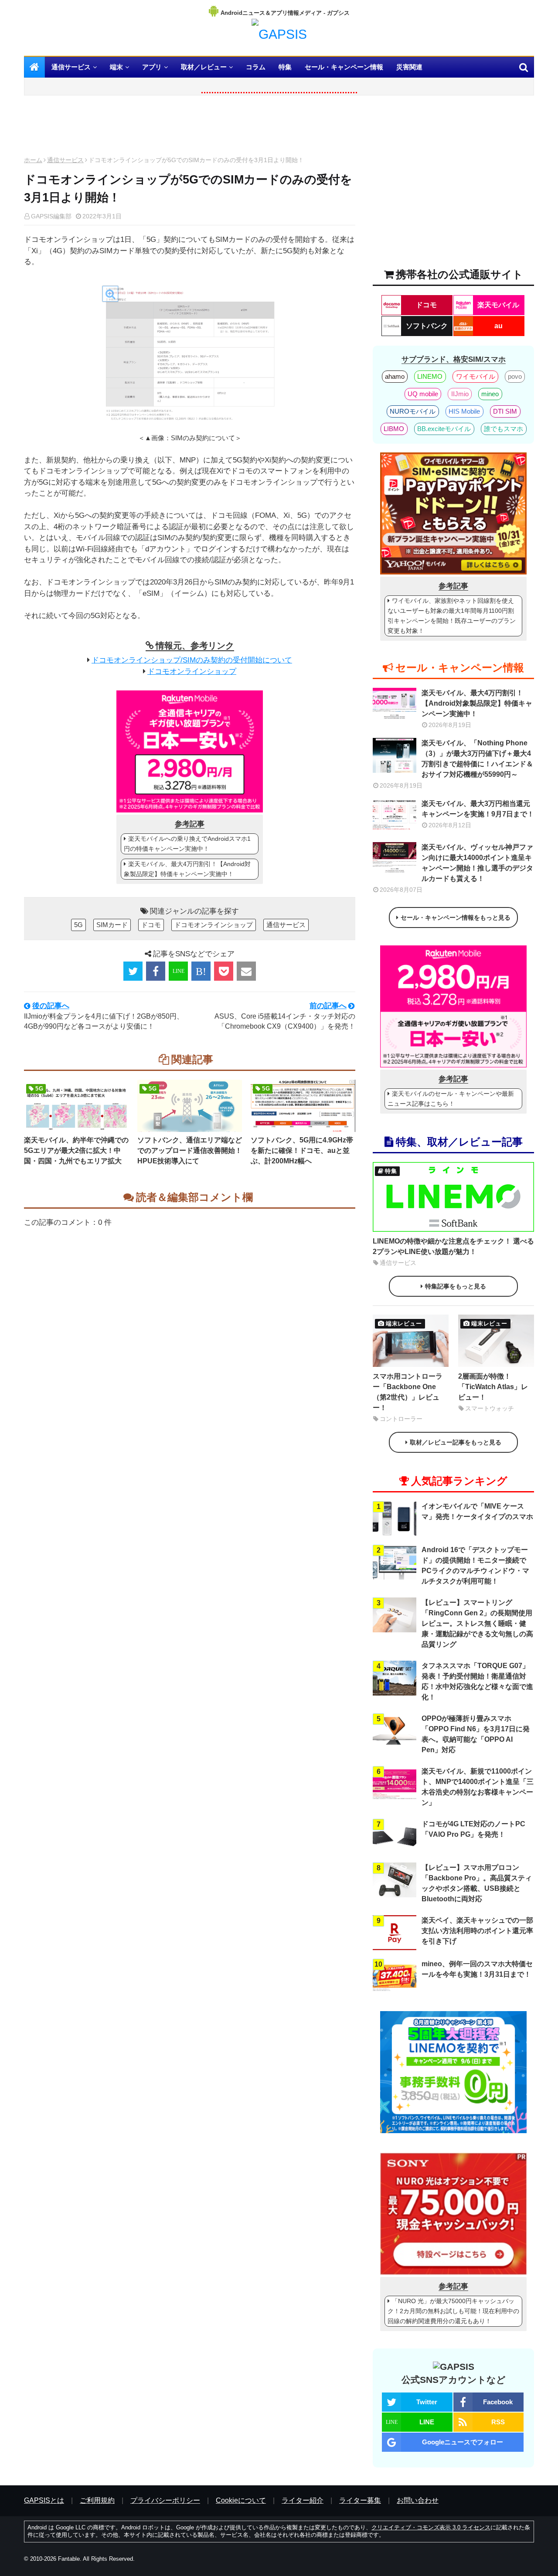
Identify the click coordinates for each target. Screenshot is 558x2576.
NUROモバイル (413, 411)
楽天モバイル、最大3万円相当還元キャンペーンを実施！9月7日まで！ (478, 809)
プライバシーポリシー (165, 2500)
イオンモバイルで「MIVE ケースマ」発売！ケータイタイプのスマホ (477, 1511)
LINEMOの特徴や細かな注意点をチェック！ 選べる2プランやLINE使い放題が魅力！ (453, 1246)
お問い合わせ (418, 2500)
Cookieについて (241, 2500)
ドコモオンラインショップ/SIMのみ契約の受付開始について (192, 660)
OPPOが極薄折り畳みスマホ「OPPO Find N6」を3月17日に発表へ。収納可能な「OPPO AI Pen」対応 (476, 1734)
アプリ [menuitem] (152, 67)
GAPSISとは (44, 2500)
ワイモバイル (476, 376)
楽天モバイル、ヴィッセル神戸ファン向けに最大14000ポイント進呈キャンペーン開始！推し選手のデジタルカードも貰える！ (477, 863)
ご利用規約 (97, 2500)
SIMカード (112, 925)
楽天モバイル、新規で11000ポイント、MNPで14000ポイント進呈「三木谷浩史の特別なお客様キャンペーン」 (478, 1787)
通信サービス (65, 160)
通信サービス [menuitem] (71, 67)
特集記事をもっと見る (456, 1286)
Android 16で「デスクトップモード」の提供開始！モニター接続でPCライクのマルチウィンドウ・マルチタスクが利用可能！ (475, 1565)
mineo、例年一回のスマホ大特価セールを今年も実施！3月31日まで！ (477, 1969)
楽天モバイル (498, 305)
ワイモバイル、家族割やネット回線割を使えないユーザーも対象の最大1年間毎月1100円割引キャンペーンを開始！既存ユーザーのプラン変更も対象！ (452, 616)
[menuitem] (34, 67)
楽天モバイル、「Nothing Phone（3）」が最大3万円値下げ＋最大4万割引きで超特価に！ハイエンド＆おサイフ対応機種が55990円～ (477, 759)
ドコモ (151, 925)
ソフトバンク (427, 326)
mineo (490, 394)
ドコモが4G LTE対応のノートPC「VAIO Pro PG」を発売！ (473, 1829)
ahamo (395, 376)
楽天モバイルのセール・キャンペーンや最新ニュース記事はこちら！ (451, 1099)
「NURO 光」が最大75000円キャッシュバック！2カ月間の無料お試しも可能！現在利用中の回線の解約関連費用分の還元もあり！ (453, 2311)
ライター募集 (360, 2500)
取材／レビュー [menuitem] (204, 67)
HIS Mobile (464, 411)
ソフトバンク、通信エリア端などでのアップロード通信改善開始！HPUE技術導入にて (190, 1150)
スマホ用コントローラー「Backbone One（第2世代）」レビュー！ (408, 1392)
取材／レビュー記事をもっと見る (456, 1442)
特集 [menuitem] (285, 67)
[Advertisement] (190, 128)
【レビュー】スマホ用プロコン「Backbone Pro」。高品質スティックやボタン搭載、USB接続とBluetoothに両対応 (477, 1883)
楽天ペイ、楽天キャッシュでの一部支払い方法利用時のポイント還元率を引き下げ (477, 1931)
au (498, 326)
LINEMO (430, 376)
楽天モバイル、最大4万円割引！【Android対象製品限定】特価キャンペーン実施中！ (187, 869)
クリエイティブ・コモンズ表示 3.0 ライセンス (431, 2527)
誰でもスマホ (504, 429)
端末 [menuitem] (116, 67)
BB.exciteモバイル (444, 429)
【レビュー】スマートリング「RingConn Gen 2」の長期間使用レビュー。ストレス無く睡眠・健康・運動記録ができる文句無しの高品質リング (477, 1623)
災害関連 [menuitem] (409, 67)
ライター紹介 (303, 2500)
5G (78, 925)
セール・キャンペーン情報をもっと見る (456, 918)
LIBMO (394, 429)
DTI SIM (505, 411)
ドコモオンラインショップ (192, 671)
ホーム (33, 160)
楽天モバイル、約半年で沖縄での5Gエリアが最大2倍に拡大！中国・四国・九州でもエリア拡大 (76, 1150)
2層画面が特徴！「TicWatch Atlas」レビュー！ (493, 1387)
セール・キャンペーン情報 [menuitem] (344, 67)
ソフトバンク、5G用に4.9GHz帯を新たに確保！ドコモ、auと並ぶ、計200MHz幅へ (302, 1150)
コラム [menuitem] (256, 67)
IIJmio (460, 394)
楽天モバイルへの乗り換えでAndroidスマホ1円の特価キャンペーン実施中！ (187, 844)
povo (515, 376)
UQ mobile (423, 394)
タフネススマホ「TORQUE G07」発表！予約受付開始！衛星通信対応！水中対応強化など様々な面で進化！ (477, 1681)
